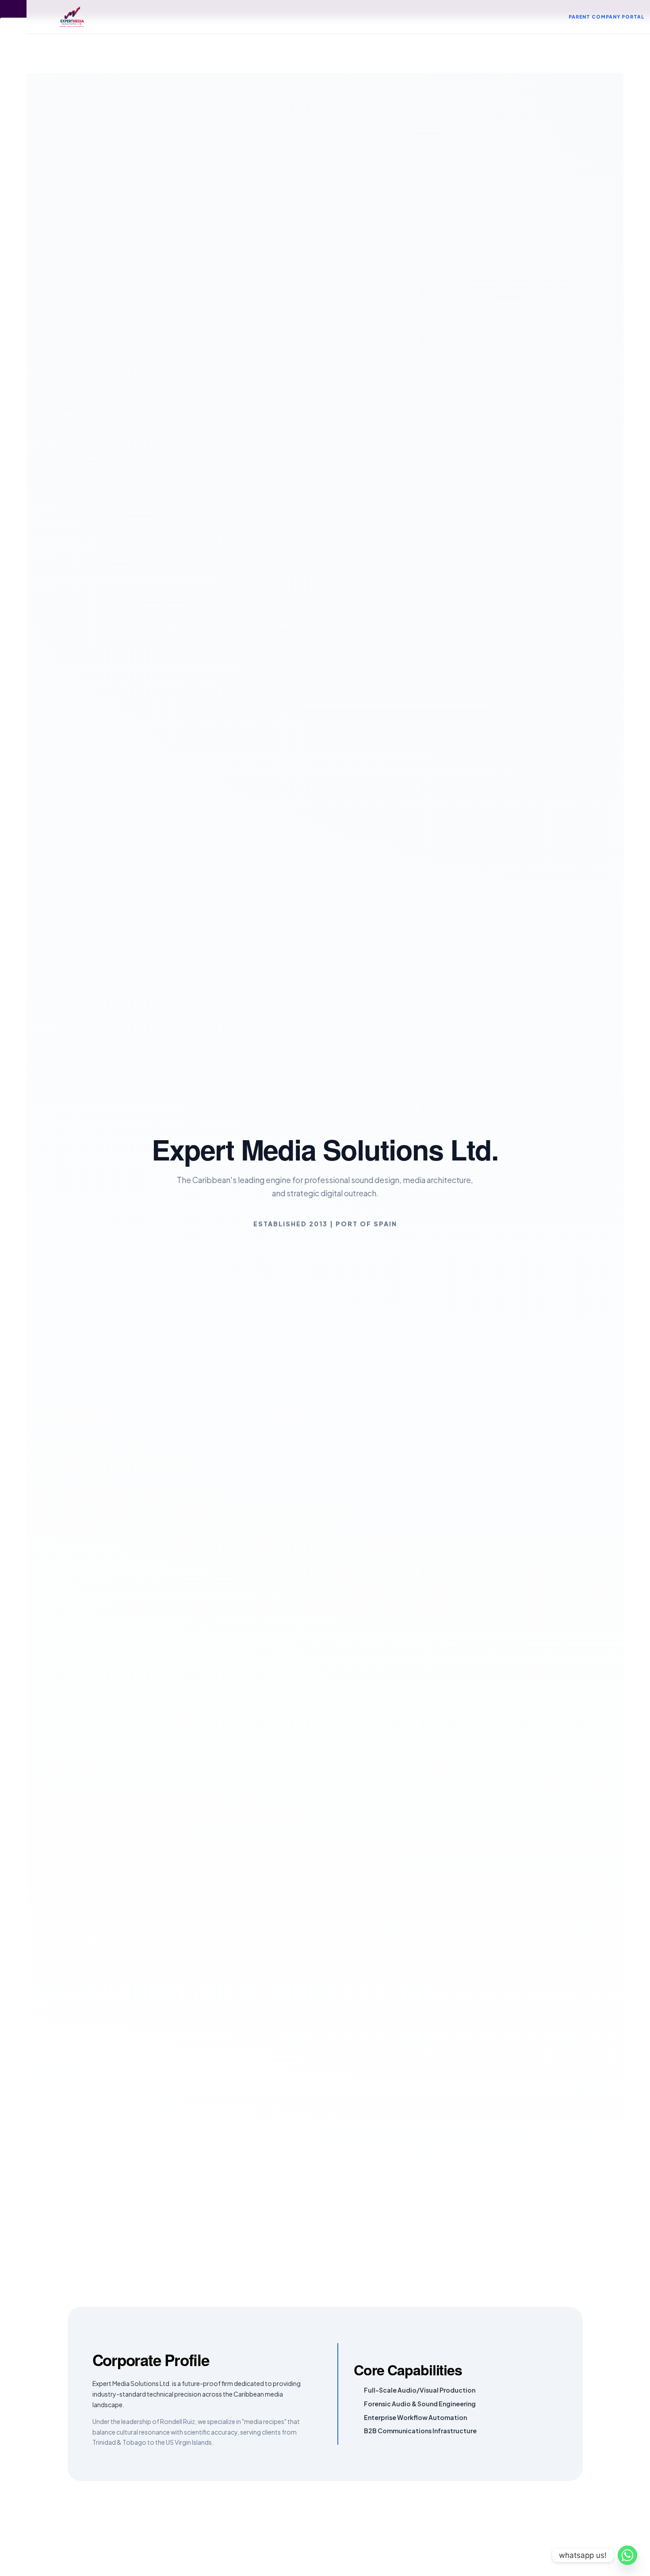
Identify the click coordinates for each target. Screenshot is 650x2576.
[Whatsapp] (627, 2555)
